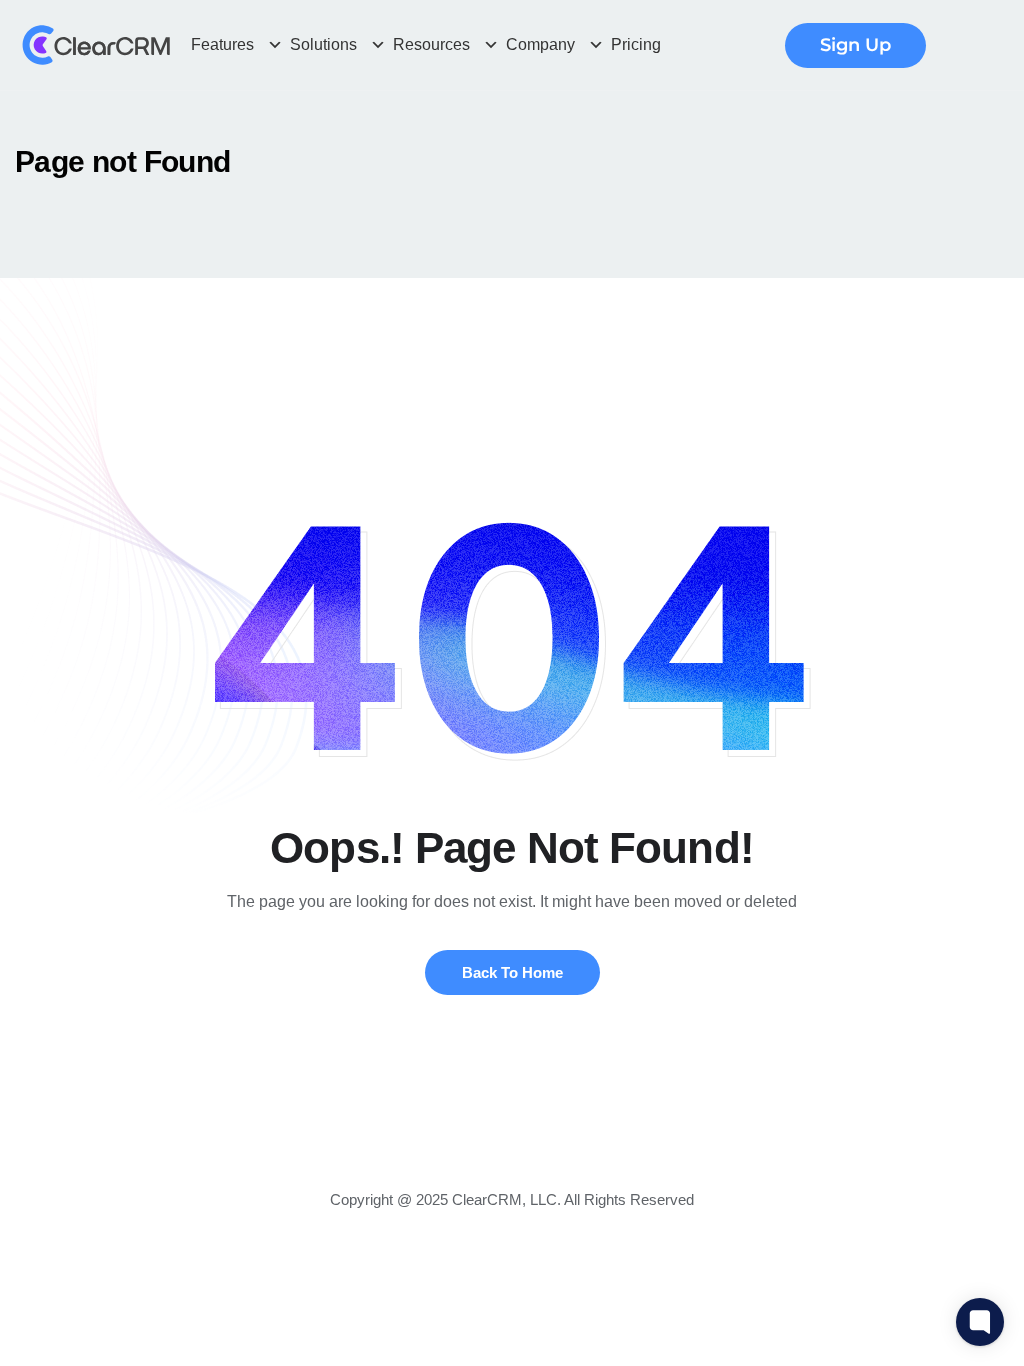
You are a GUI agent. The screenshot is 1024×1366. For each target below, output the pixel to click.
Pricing (636, 44)
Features (222, 44)
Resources (431, 44)
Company (540, 44)
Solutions (323, 44)
